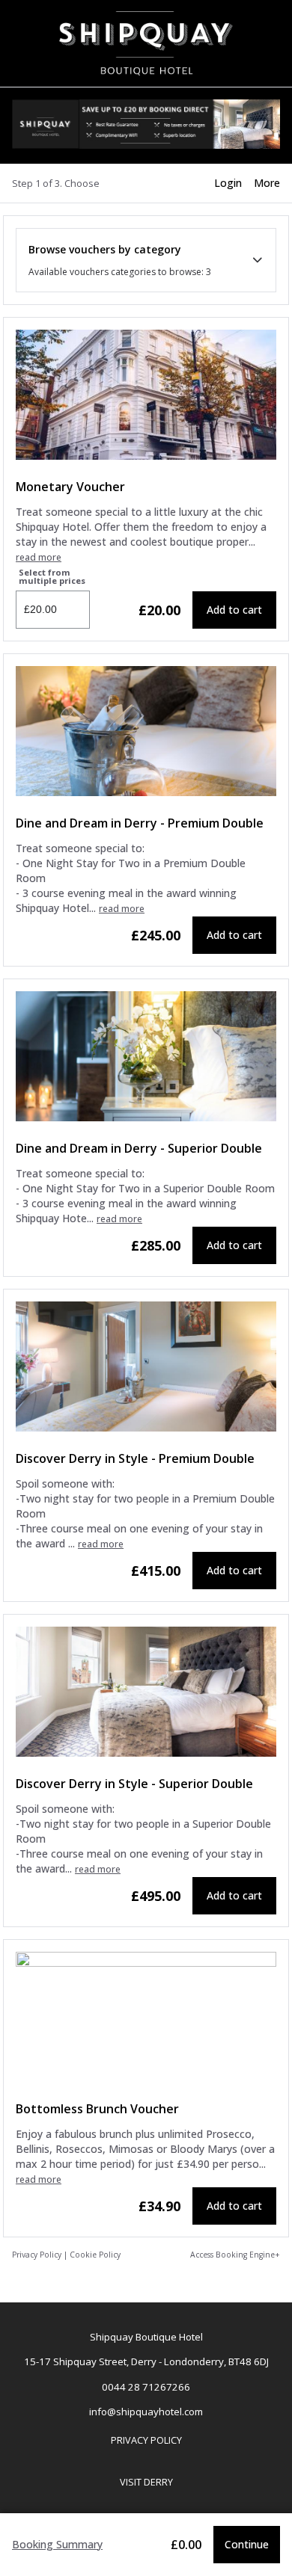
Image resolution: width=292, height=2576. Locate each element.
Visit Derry (144, 2486)
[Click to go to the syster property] (146, 126)
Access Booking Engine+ (235, 2255)
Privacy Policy (37, 2255)
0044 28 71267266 (146, 2387)
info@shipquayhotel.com (146, 2412)
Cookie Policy (95, 2255)
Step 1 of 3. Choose (56, 183)
